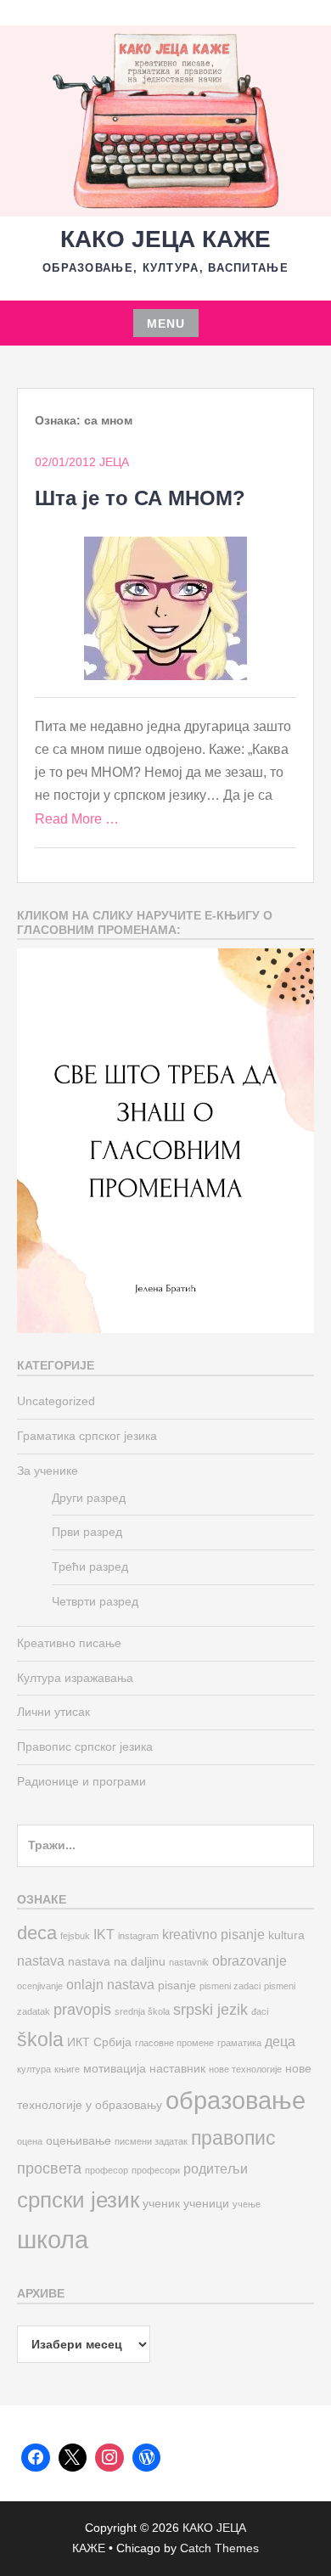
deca (37, 1933)
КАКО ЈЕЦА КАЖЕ (165, 239)
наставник (177, 2069)
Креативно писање (69, 1643)
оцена (30, 2141)
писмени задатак (151, 2141)
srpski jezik (210, 2009)
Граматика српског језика (87, 1436)
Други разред (89, 1498)
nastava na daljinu (117, 1962)
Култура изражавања (75, 1678)
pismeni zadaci (230, 1986)
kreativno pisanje (213, 1934)
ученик (161, 2204)
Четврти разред (95, 1601)
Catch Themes (219, 2548)
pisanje (177, 1985)
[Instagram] (109, 2458)
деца (280, 2041)
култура (34, 2069)
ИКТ (79, 2042)
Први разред (87, 1532)
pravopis (82, 2009)
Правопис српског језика (85, 1746)
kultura (286, 1935)
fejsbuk (75, 1936)
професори (156, 2170)
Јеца (114, 462)
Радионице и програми (81, 1781)
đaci (260, 2011)
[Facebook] (36, 2458)
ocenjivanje (40, 1986)
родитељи (216, 2168)
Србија (112, 2042)
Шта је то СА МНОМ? (140, 498)
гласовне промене (174, 2043)
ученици (206, 2204)
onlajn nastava (110, 1984)
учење (247, 2204)
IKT (104, 1934)
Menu (166, 323)
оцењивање (79, 2141)
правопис (233, 2138)
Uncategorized (56, 1401)
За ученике (48, 1471)
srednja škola (142, 2011)
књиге (67, 2069)
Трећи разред (90, 1566)
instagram (138, 1936)
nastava (41, 1960)
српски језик (78, 2200)
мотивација (115, 2069)
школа (53, 2239)
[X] (73, 2458)
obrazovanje (250, 1960)
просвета (49, 2168)
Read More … (77, 819)
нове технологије (245, 2069)
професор (107, 2170)
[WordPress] (147, 2458)
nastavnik (189, 1962)
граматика (239, 2043)
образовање (236, 2100)
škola (40, 2039)
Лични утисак (53, 1712)
